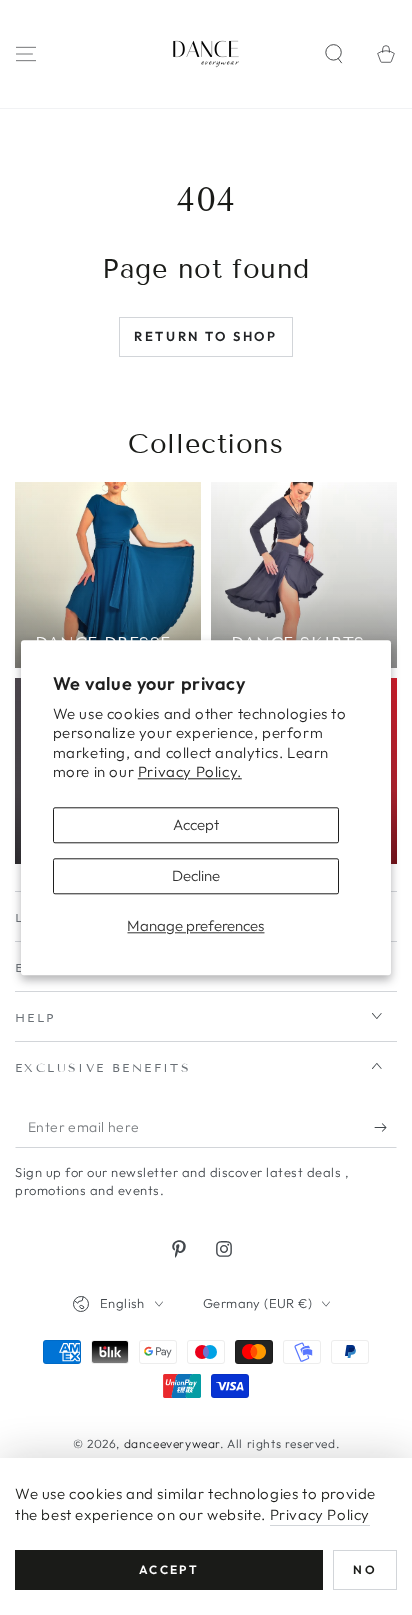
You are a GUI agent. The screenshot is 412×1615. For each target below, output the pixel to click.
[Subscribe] (385, 1128)
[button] (334, 54)
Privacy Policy (320, 1514)
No (365, 1569)
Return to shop (205, 336)
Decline (196, 875)
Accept (196, 824)
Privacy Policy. (190, 772)
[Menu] (26, 54)
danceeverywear (172, 1443)
